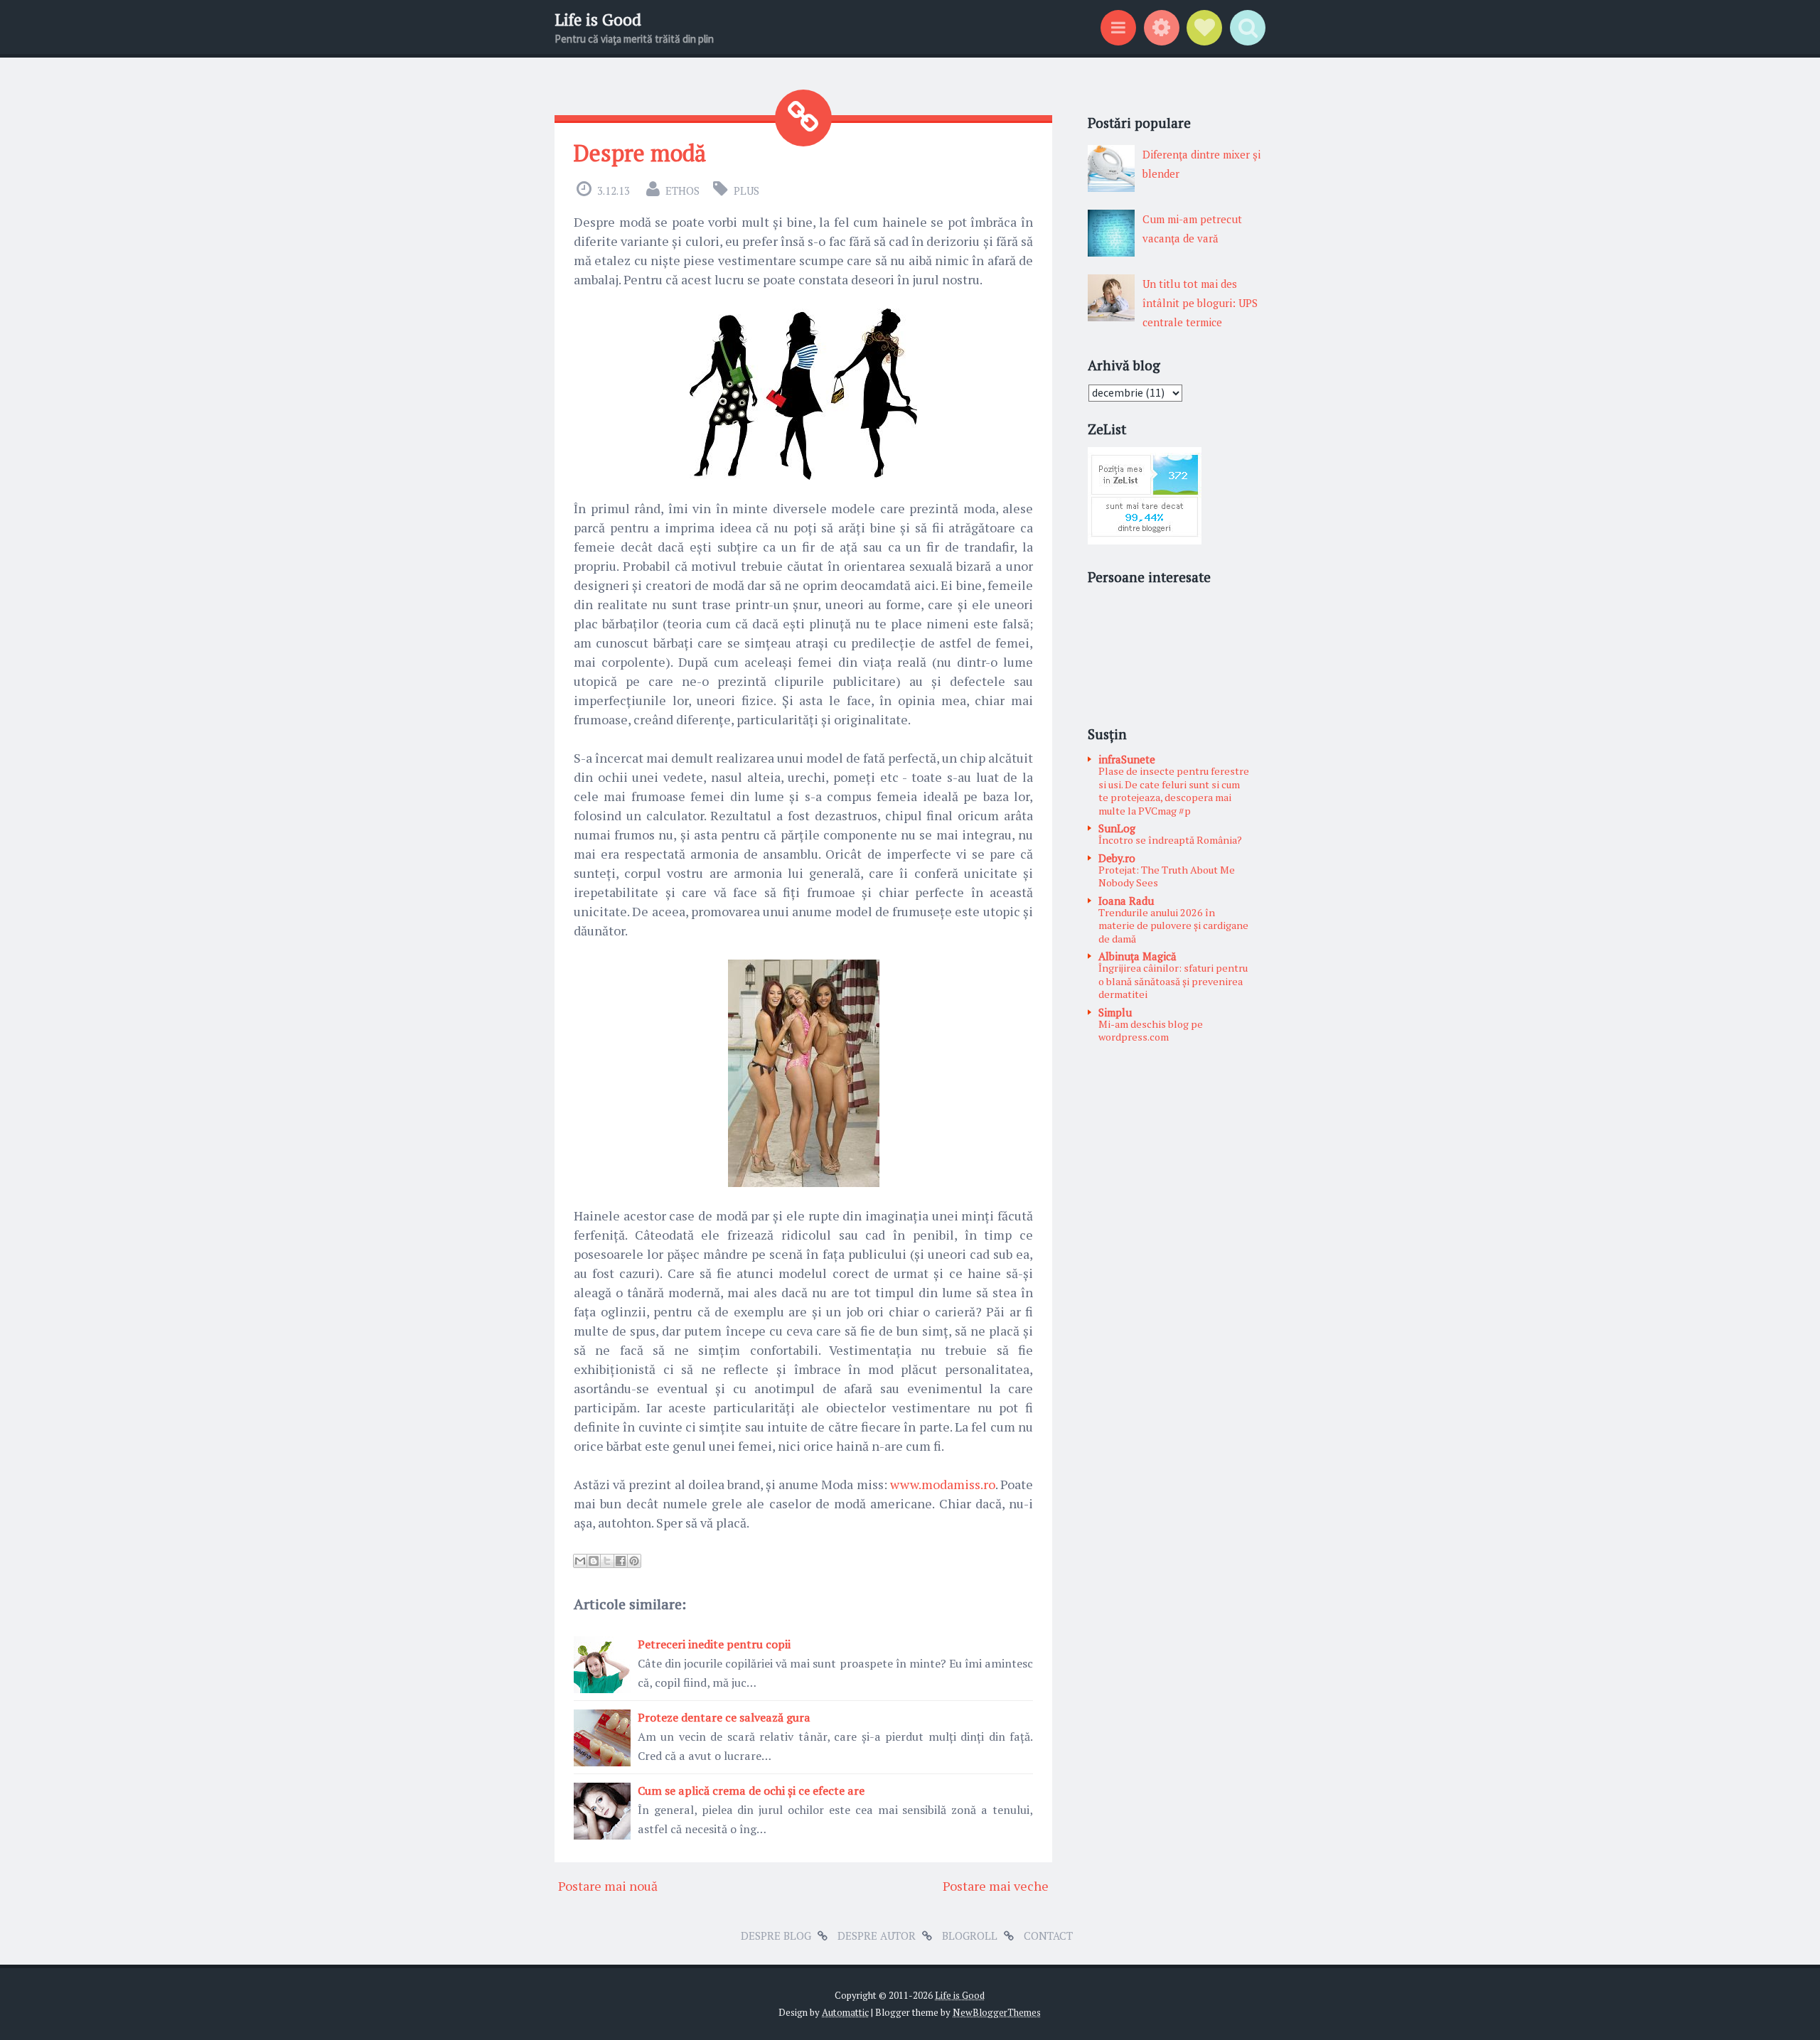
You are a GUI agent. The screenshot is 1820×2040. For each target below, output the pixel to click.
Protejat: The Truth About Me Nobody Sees (1167, 876)
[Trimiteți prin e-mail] (580, 1561)
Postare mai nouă (608, 1886)
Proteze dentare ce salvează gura (724, 1717)
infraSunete (1127, 759)
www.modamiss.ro (943, 1484)
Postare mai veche (996, 1886)
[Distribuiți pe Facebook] (621, 1561)
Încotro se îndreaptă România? (1170, 840)
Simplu (1115, 1012)
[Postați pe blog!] (594, 1561)
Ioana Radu (1126, 901)
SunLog (1117, 828)
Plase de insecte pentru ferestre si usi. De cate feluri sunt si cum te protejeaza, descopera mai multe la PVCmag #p (1174, 791)
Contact (1048, 1936)
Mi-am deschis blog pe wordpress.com (1151, 1031)
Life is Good (598, 20)
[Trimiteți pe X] (607, 1561)
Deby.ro (1117, 858)
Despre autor (877, 1936)
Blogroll (970, 1936)
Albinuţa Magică (1137, 956)
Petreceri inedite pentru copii (714, 1644)
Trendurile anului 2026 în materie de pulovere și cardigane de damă (1173, 925)
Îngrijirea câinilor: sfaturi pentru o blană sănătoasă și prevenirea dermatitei (1173, 981)
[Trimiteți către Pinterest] (634, 1561)
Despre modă (640, 153)
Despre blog (776, 1936)
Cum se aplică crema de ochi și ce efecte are (751, 1791)
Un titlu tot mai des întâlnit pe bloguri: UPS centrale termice (1200, 303)
